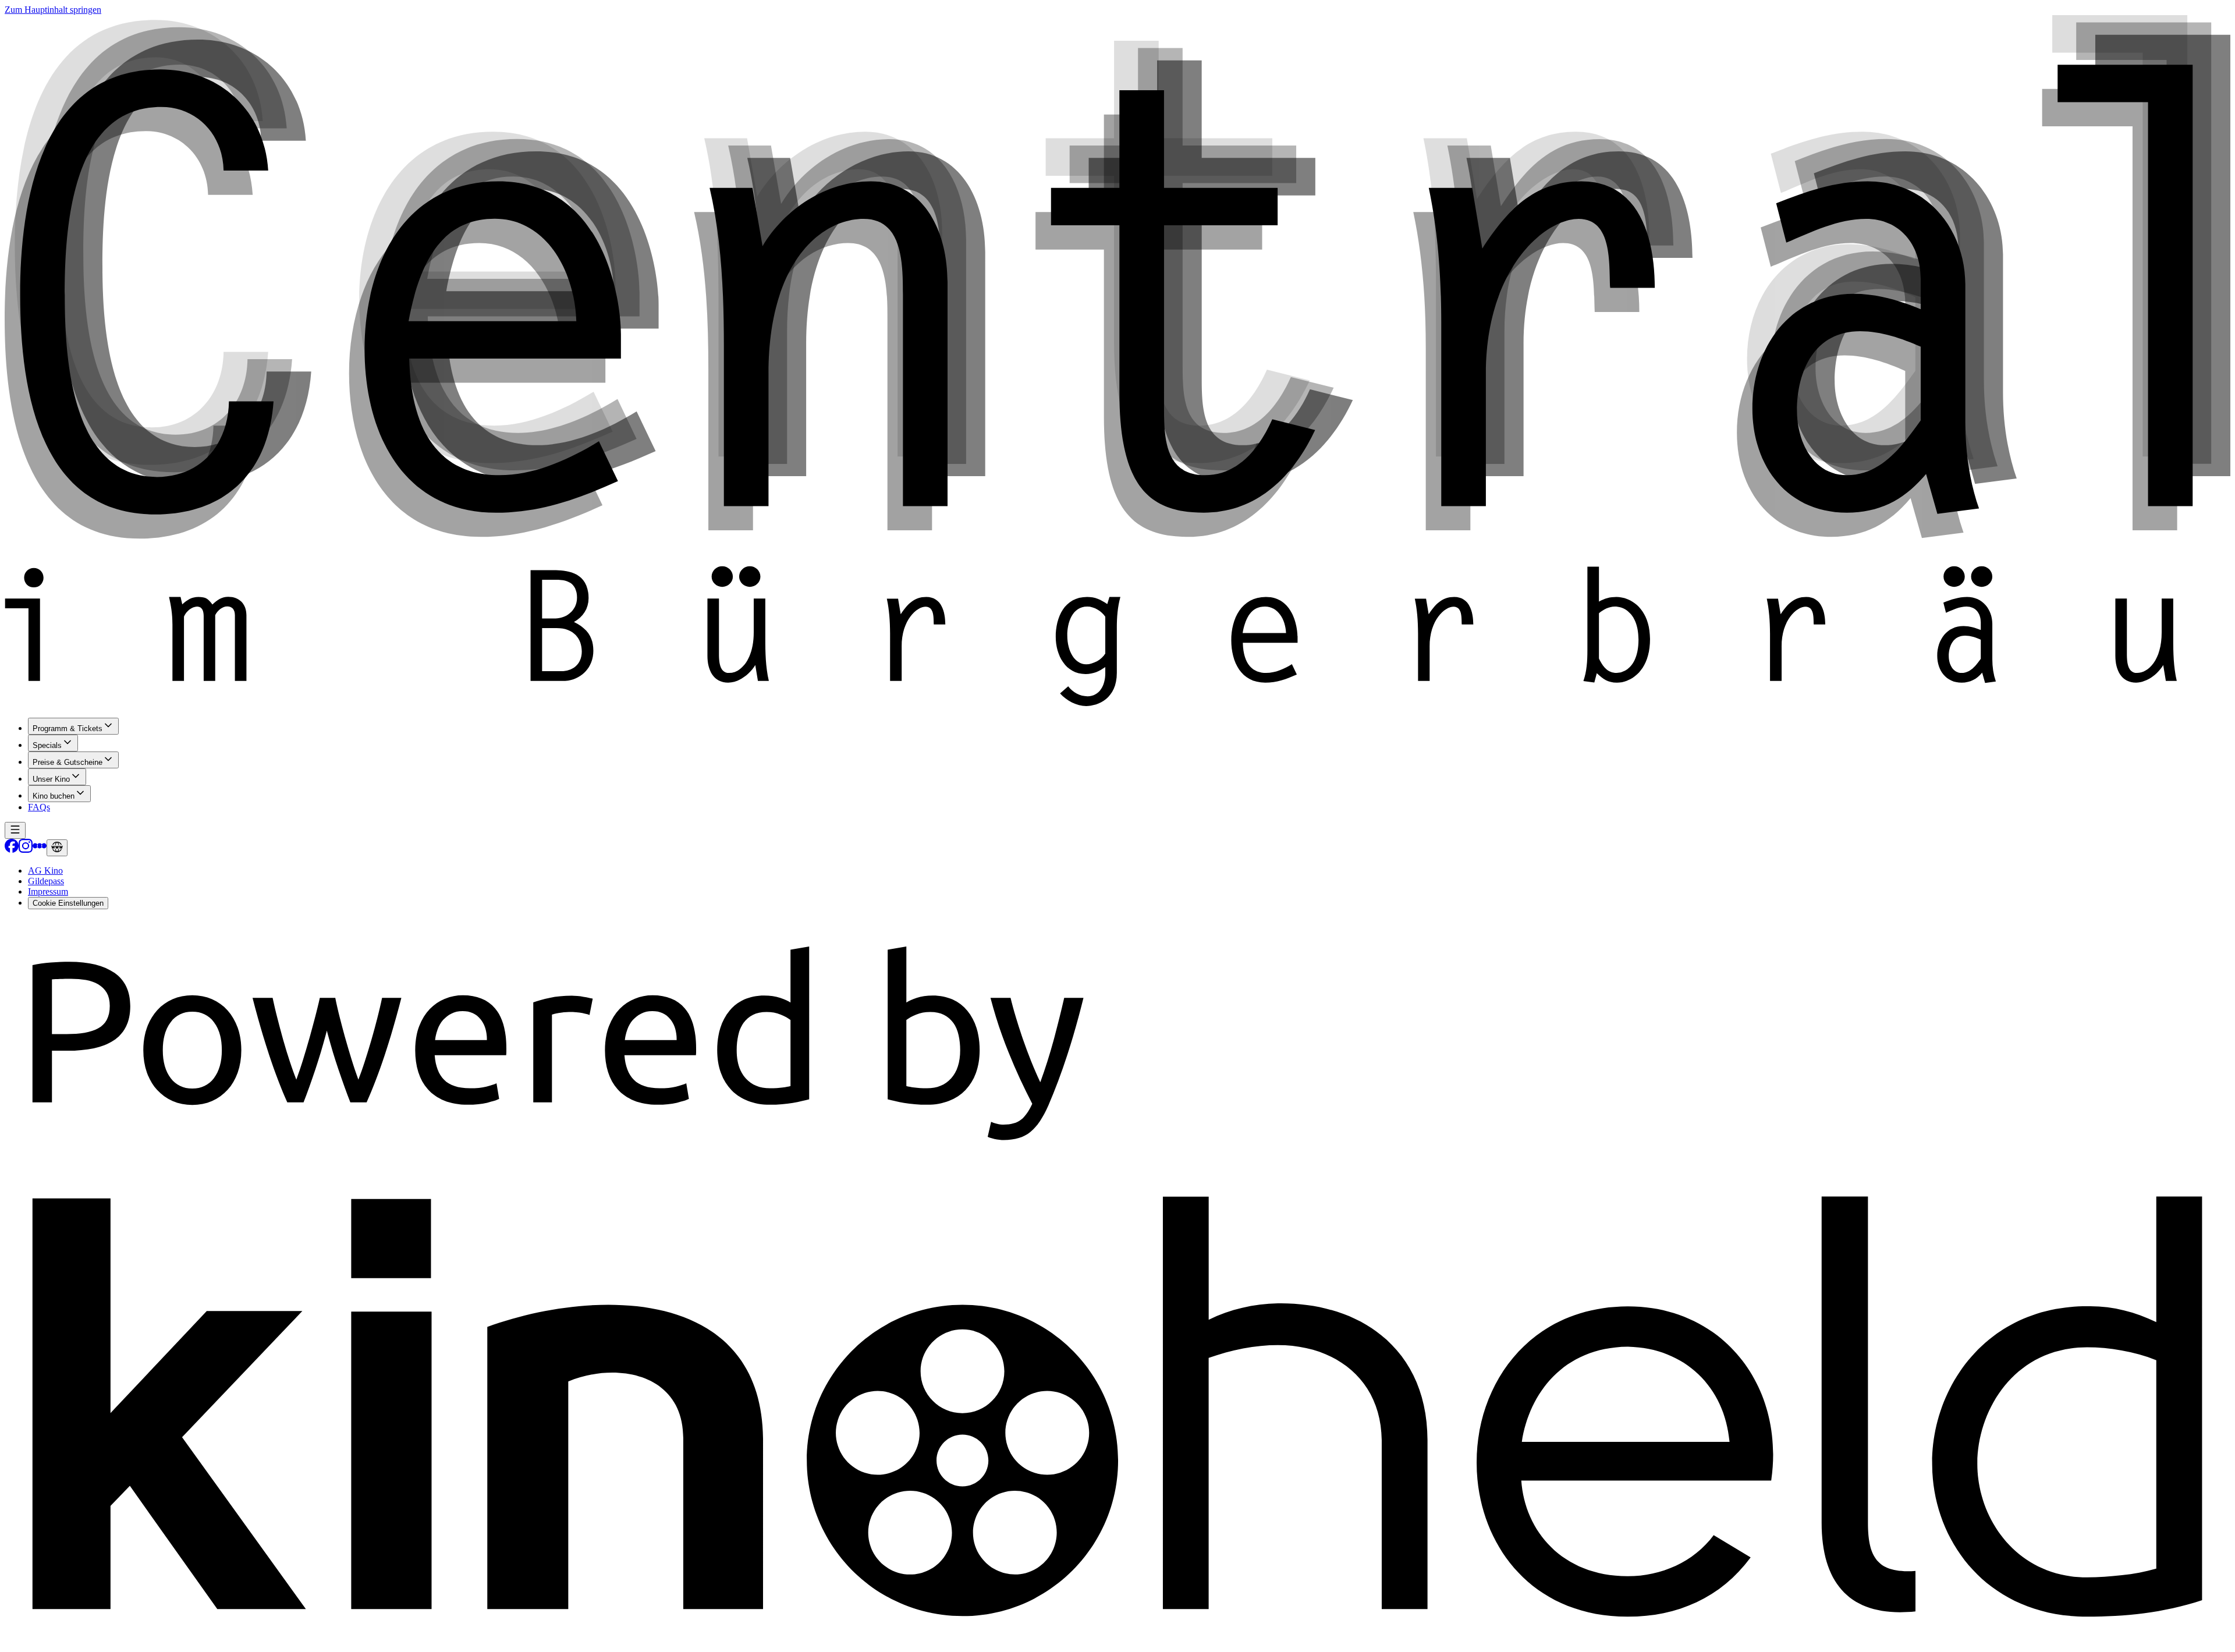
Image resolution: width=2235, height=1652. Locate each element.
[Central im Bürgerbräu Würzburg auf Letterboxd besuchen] (40, 850)
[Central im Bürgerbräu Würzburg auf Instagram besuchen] (26, 850)
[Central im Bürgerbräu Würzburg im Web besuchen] (57, 848)
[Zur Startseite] (1117, 362)
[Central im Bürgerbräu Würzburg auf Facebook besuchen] (12, 850)
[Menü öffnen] (15, 830)
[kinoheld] (1117, 1642)
